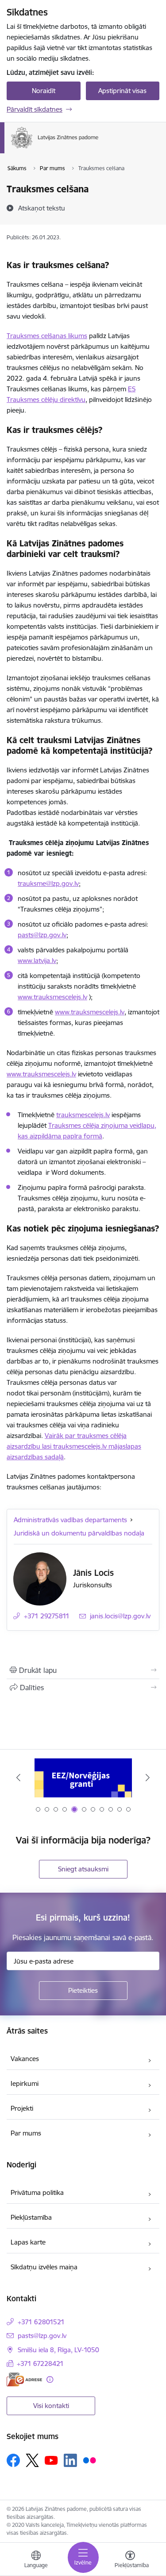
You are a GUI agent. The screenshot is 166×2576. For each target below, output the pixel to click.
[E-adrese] (24, 2379)
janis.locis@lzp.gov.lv (120, 1616)
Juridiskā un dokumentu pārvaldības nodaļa (79, 1533)
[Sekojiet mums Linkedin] (70, 2460)
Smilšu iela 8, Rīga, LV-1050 (58, 2350)
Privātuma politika (37, 2192)
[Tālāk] (148, 1777)
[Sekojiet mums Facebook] (13, 2460)
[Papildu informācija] (50, 2379)
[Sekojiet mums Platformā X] (32, 2460)
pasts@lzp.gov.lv (42, 2336)
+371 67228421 (40, 2364)
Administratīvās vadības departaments (70, 1520)
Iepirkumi (25, 2083)
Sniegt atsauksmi (83, 1869)
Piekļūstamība (31, 2217)
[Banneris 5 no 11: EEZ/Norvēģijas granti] (83, 1778)
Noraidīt (44, 91)
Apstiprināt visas (122, 91)
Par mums (26, 2133)
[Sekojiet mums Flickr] (89, 2460)
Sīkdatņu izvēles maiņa (44, 2267)
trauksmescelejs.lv (83, 1115)
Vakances (25, 2059)
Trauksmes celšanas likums (47, 336)
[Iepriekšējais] (18, 1777)
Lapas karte (28, 2242)
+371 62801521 (41, 2322)
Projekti (22, 2108)
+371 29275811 (47, 1616)
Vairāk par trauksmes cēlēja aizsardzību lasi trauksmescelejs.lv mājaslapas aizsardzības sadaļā (74, 1446)
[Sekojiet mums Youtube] (51, 2460)
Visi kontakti (51, 2406)
